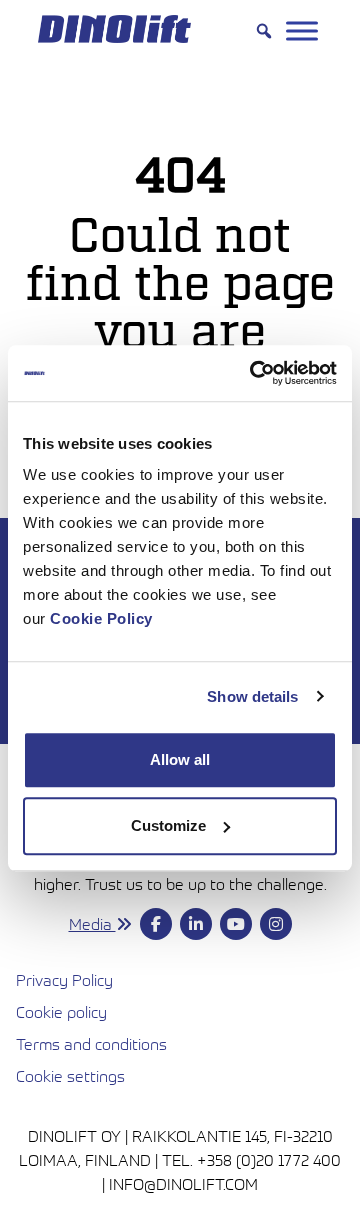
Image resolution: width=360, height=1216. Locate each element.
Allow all (180, 759)
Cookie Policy (101, 618)
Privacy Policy (64, 980)
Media (92, 924)
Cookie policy (61, 1012)
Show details (252, 696)
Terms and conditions (180, 1043)
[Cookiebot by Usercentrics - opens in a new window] (254, 373)
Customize (168, 825)
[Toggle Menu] (302, 30)
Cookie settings (70, 1076)
